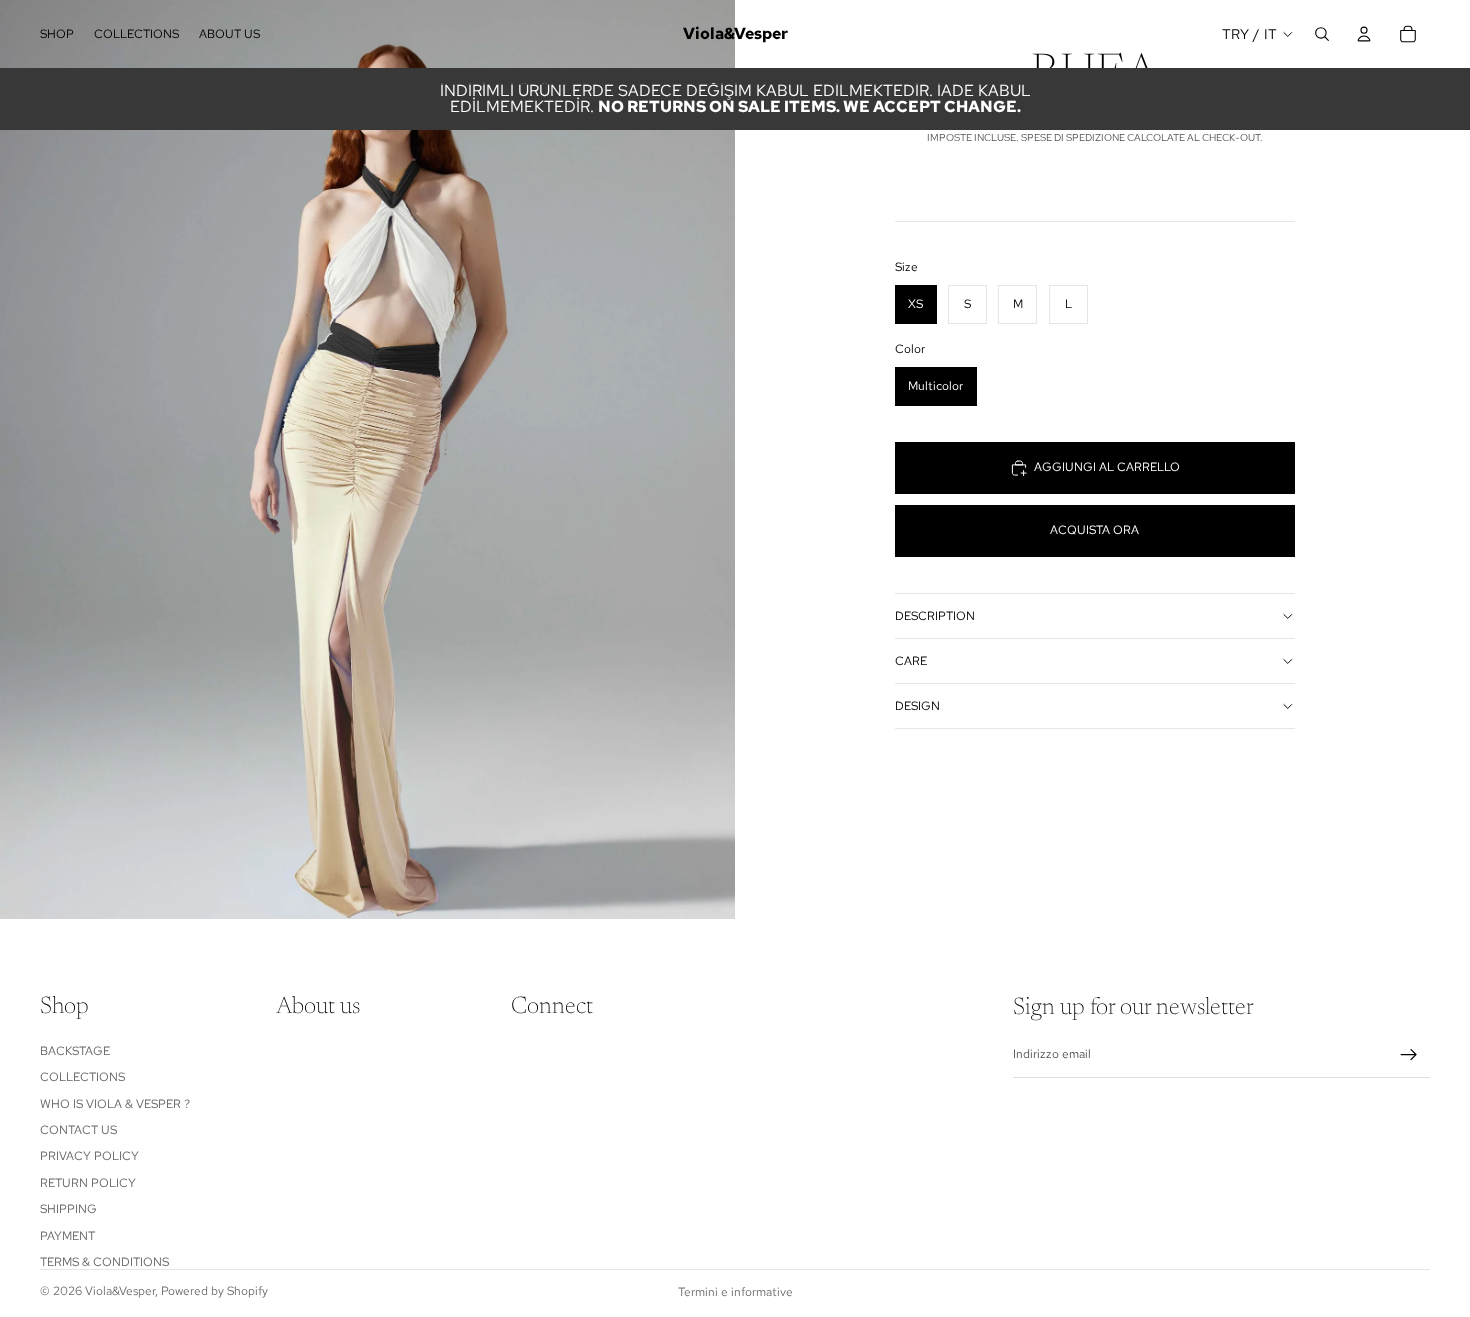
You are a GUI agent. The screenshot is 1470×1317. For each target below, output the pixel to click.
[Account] (1364, 34)
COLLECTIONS (82, 1077)
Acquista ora (1094, 530)
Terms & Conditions (104, 1262)
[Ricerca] (1322, 34)
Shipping (68, 1209)
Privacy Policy (89, 1156)
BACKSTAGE (75, 1051)
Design (917, 706)
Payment (67, 1235)
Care (911, 661)
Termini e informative (735, 1292)
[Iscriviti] (1409, 1055)
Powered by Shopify (214, 1291)
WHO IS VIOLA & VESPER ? (115, 1103)
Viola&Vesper (120, 1291)
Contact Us (78, 1130)
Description (935, 616)
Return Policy (88, 1182)
